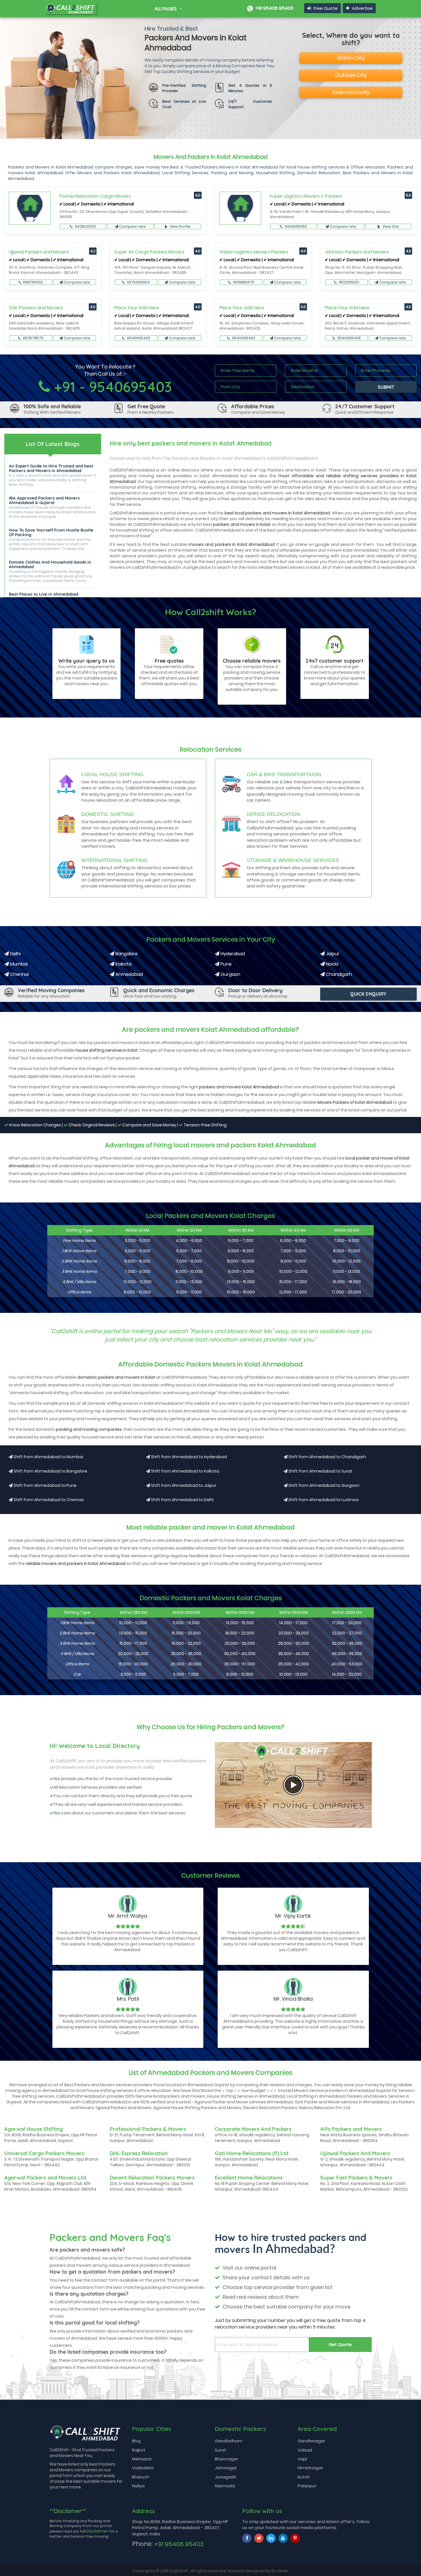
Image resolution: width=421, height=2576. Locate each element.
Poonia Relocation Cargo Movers (95, 196)
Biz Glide (280, 2571)
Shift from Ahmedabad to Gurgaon (323, 1485)
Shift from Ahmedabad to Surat (320, 1471)
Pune (226, 964)
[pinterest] (295, 2538)
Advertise (362, 8)
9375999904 (138, 282)
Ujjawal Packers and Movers (39, 252)
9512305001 (348, 282)
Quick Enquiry (368, 994)
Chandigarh (338, 974)
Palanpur (307, 2486)
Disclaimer (97, 2531)
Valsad (305, 2450)
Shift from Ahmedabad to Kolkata (185, 1471)
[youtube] (283, 2538)
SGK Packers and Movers (36, 308)
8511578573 (33, 338)
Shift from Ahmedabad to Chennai (48, 1500)
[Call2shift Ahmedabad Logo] (71, 7)
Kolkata (123, 964)
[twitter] (259, 2538)
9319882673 (243, 282)
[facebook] (247, 2538)
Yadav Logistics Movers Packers (254, 252)
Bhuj (136, 2441)
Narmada (225, 2486)
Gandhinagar (311, 2441)
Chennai (19, 974)
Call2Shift (179, 2571)
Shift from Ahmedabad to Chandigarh (327, 1457)
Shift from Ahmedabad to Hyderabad (188, 1457)
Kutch (304, 2477)
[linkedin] (271, 2538)
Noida (332, 964)
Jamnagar (226, 2468)
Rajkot (139, 2450)
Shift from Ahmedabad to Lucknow (323, 1500)
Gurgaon (230, 974)
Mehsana (142, 2459)
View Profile (180, 226)
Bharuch (141, 2477)
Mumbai (18, 964)
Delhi (15, 954)
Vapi (302, 2459)
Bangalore (126, 954)
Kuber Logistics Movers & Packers (306, 196)
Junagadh (226, 2477)
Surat (221, 2450)
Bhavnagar (226, 2459)
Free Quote (325, 8)
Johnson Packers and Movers (357, 252)
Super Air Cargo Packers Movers (149, 252)
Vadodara (143, 2468)
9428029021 (85, 226)
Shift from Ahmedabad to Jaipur (183, 1485)
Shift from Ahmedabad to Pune (45, 1485)
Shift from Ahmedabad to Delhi (182, 1500)
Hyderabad (232, 954)
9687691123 (33, 282)
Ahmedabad (129, 974)
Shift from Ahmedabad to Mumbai (48, 1457)
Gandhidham (229, 2441)
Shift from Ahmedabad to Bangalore (50, 1471)
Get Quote (340, 2344)
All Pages (166, 9)
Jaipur (332, 954)
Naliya (138, 2486)
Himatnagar (310, 2468)
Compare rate (132, 226)
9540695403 (138, 338)
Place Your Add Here (137, 308)
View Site (390, 226)
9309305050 (295, 226)
